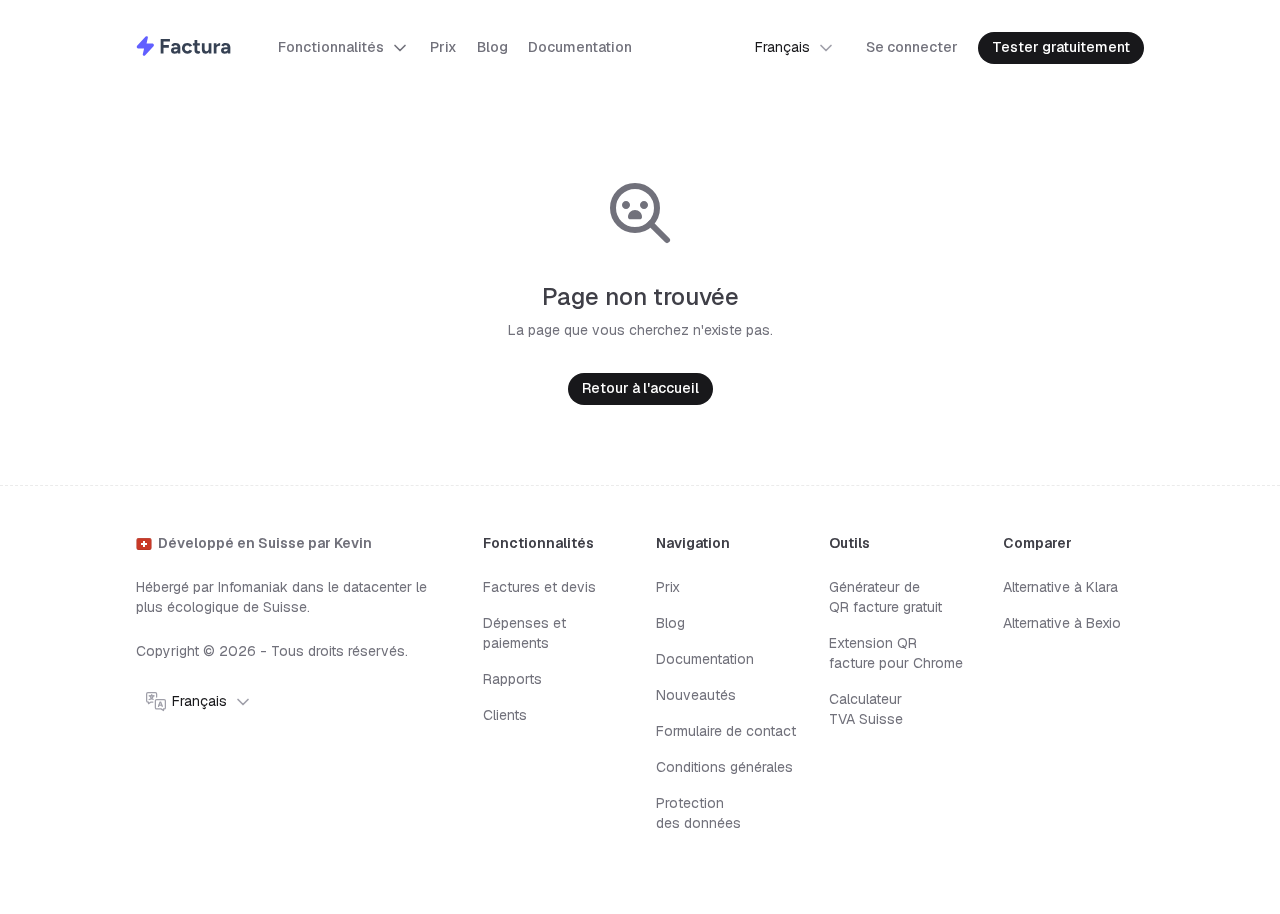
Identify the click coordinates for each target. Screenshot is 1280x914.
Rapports (512, 679)
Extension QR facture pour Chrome (896, 653)
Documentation (705, 659)
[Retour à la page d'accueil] (184, 48)
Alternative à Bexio (1062, 623)
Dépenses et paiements (524, 633)
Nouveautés (696, 695)
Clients (505, 715)
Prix (668, 587)
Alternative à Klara (1060, 587)
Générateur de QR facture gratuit (885, 597)
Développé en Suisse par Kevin (265, 543)
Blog (670, 623)
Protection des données (698, 813)
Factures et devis (539, 587)
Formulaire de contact (726, 731)
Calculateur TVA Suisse (866, 709)
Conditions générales (724, 767)
